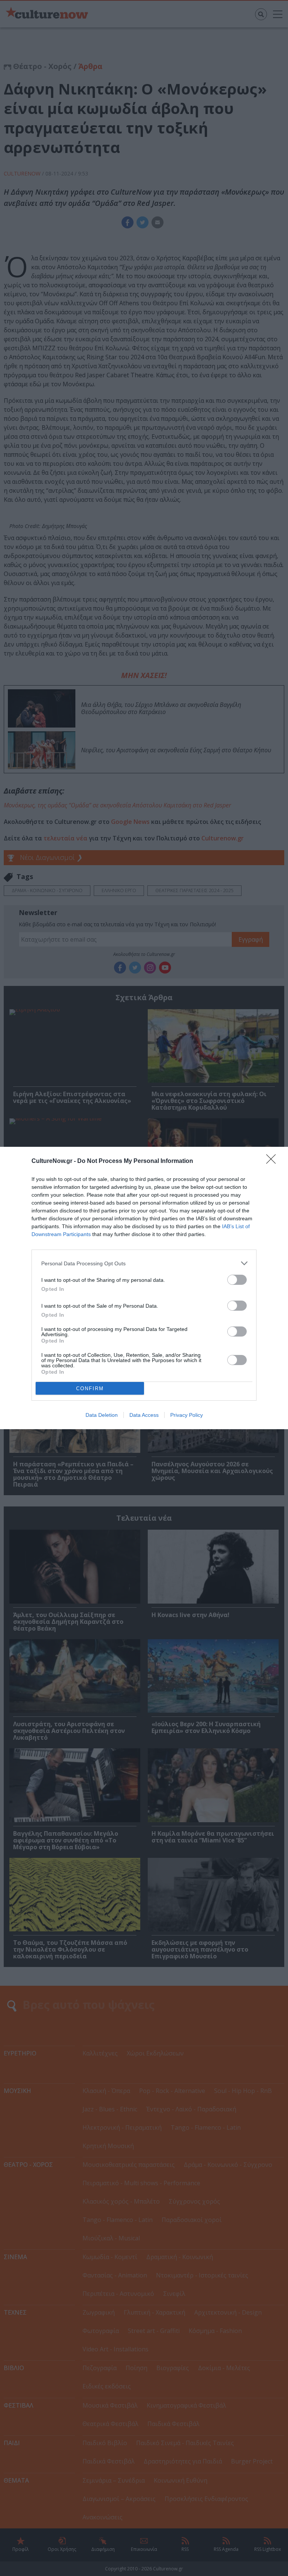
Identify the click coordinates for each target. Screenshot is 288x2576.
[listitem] (144, 1263)
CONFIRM (90, 1389)
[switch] (237, 1280)
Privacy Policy (187, 1415)
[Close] (273, 1161)
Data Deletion (102, 1415)
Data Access (144, 1415)
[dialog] (144, 1288)
